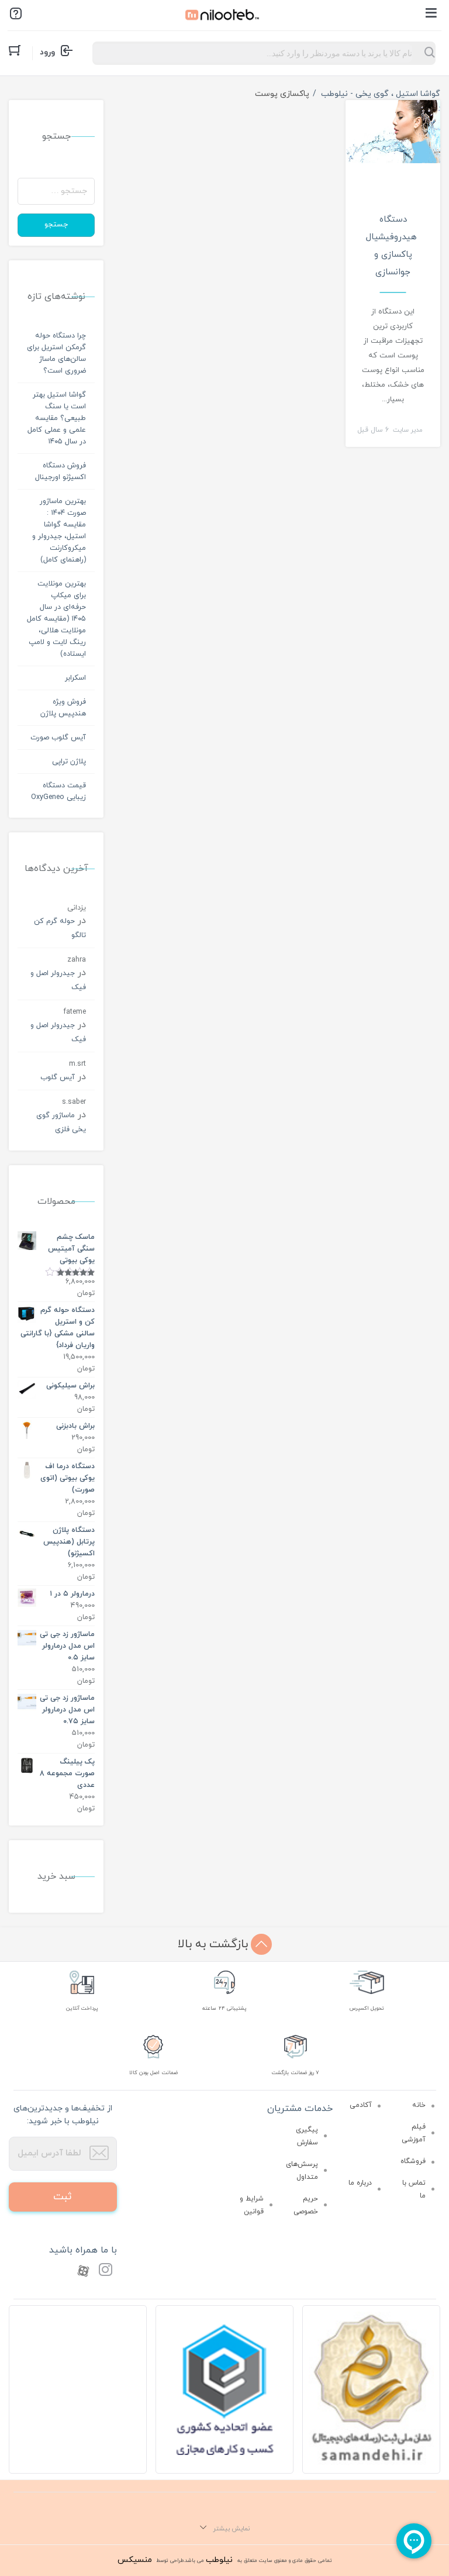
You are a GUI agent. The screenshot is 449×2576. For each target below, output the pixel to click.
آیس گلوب (58, 1077)
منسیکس (135, 2560)
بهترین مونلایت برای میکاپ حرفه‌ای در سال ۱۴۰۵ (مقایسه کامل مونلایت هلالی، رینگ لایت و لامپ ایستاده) (56, 619)
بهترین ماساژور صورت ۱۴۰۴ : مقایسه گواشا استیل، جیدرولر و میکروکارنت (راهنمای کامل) (59, 531)
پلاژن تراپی (69, 762)
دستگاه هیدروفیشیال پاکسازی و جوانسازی (391, 246)
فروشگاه (413, 2161)
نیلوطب (219, 2560)
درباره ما (360, 2183)
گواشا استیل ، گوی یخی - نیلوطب (381, 94)
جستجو (56, 225)
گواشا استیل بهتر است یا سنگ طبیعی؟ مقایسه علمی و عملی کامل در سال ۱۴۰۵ (57, 418)
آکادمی (361, 2105)
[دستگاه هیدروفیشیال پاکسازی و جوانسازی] (393, 131)
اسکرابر (75, 678)
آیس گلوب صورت (58, 738)
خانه (419, 2105)
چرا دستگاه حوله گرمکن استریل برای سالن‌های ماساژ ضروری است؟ (56, 353)
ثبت (63, 2197)
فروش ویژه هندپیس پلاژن (63, 708)
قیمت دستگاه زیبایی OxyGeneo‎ (58, 791)
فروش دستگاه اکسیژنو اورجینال (61, 471)
